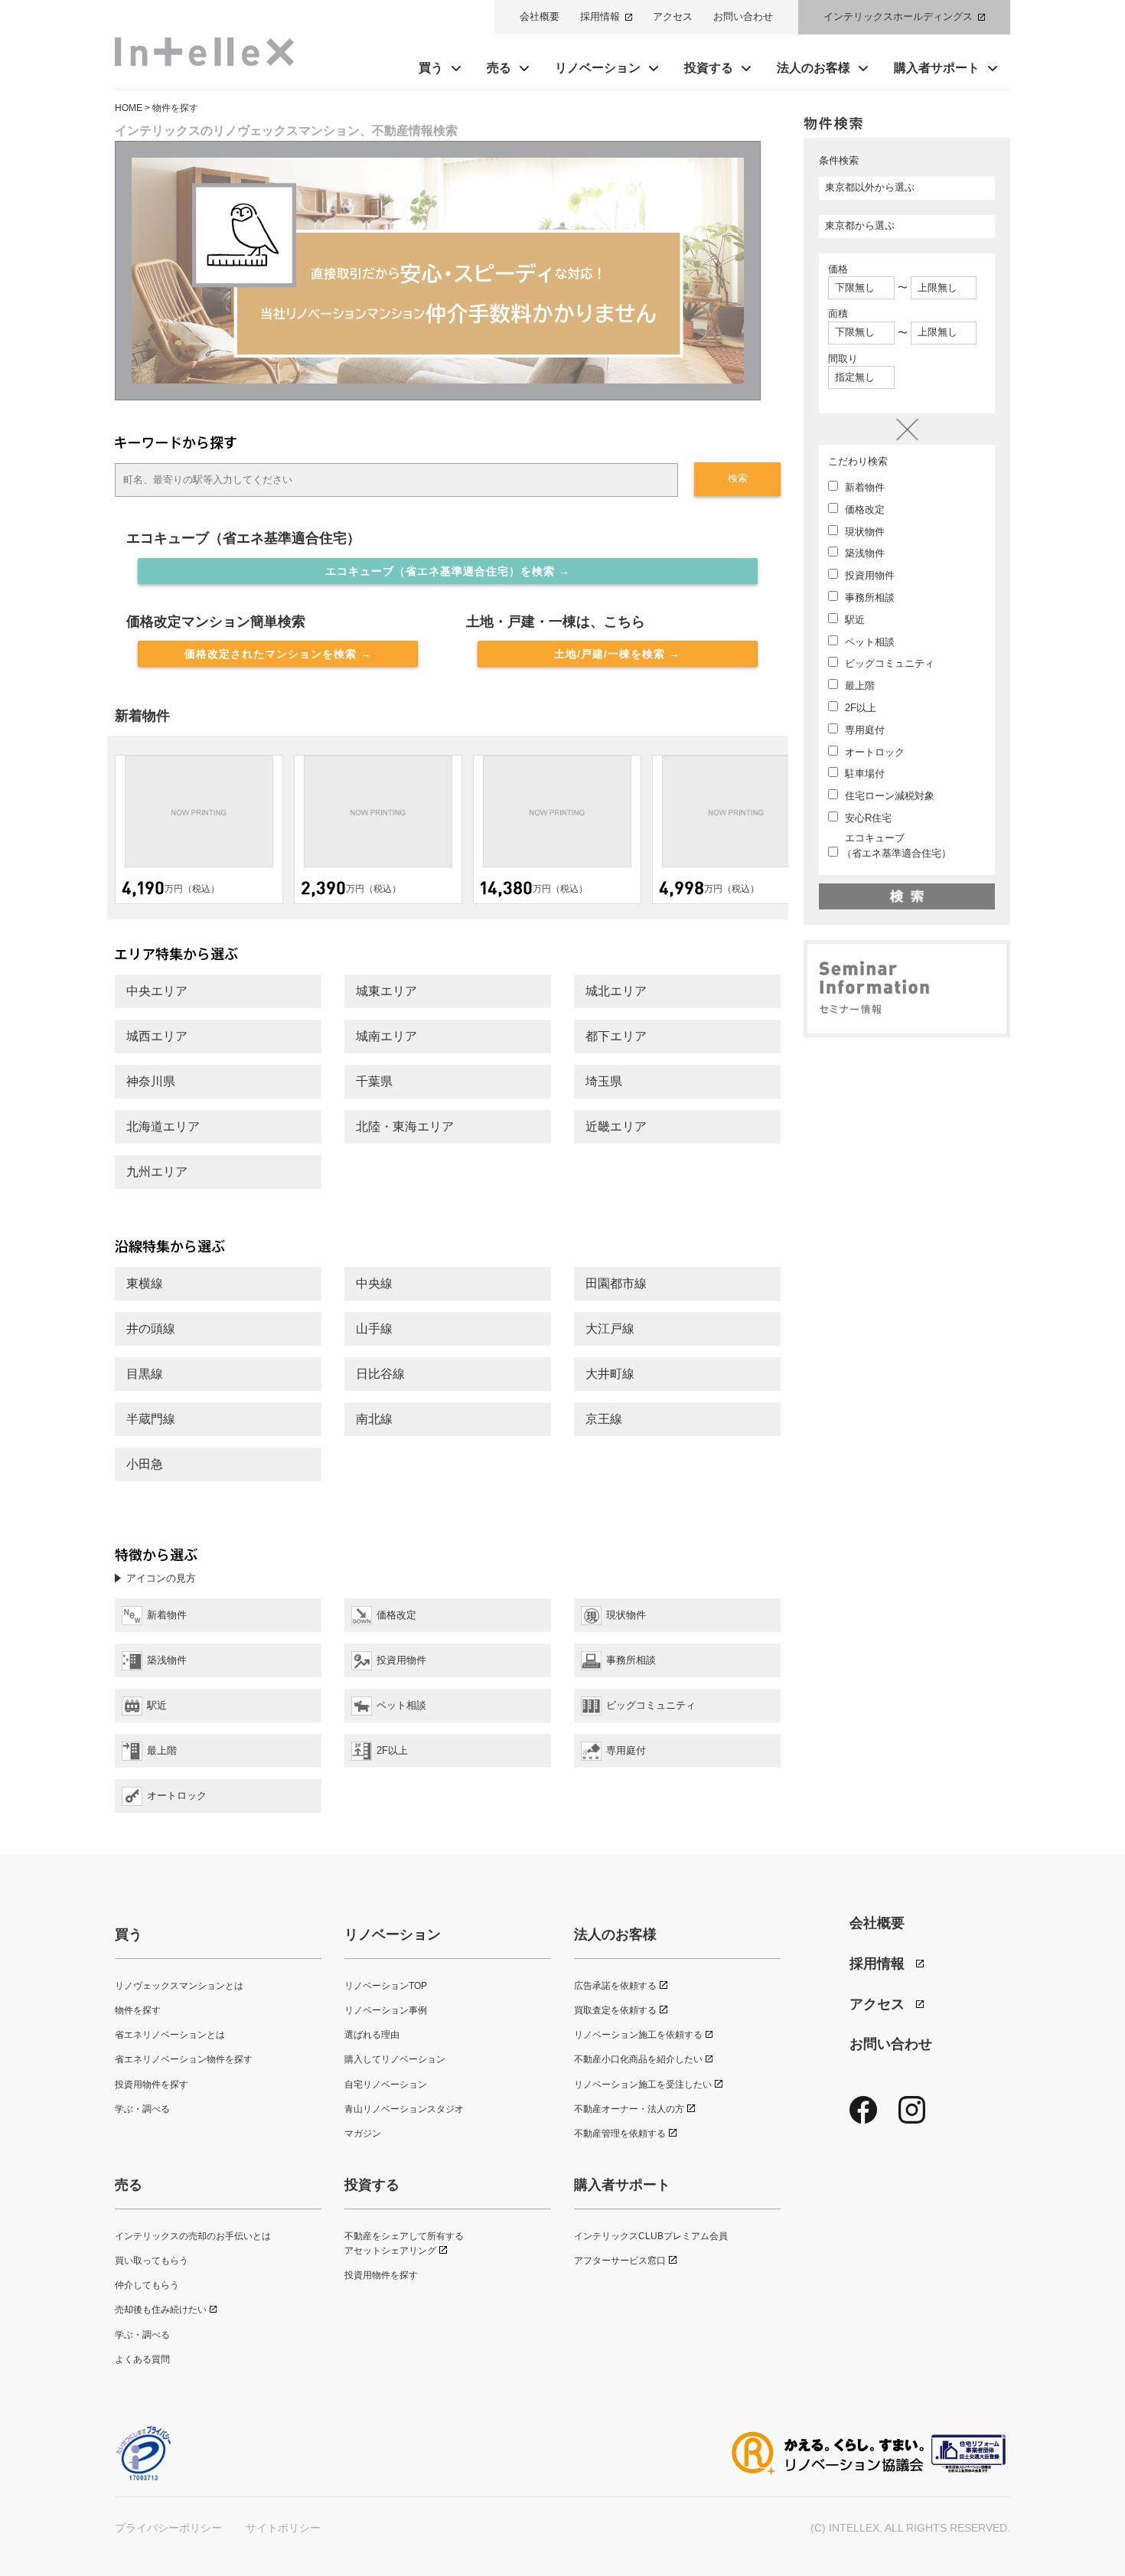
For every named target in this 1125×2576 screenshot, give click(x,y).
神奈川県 (151, 1081)
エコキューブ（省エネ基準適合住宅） (897, 846)
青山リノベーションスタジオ (404, 2109)
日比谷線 (380, 1374)
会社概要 (540, 16)
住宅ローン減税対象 (888, 796)
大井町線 (610, 1374)
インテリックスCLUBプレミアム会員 (651, 2236)
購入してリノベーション (395, 2059)
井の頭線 (151, 1329)
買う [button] (431, 68)
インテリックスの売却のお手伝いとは (193, 2236)
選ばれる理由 (372, 2035)
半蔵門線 (151, 1419)
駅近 (853, 620)
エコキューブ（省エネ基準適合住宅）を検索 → (448, 571)
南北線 (374, 1419)
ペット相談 (868, 642)
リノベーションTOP (386, 1986)
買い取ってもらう (152, 2261)
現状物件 (863, 532)
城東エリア (386, 991)
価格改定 (863, 509)
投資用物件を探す (152, 2085)
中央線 (374, 1283)
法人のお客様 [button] (814, 68)
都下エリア (616, 1036)
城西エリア (157, 1036)
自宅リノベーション (386, 2085)
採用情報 (600, 16)
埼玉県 (604, 1081)
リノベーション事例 (386, 2010)
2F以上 (859, 708)
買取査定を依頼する (615, 2010)
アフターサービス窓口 (620, 2261)
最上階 (858, 686)
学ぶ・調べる (142, 2109)
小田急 (145, 1464)
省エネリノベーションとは (170, 2035)
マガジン (363, 2134)
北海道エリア (163, 1126)
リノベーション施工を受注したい (643, 2085)
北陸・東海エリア (405, 1126)
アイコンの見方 (161, 1578)
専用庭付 (863, 730)
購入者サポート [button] (937, 68)
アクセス (673, 16)
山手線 (374, 1329)
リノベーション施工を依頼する (638, 2035)
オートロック (873, 752)
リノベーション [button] (598, 68)
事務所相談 (868, 597)
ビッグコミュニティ (888, 663)
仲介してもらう (147, 2285)
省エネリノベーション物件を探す (184, 2059)
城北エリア (616, 991)
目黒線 (145, 1374)
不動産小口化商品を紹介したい (638, 2059)
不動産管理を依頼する (620, 2134)
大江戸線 (610, 1329)
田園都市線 (616, 1283)
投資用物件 (868, 575)
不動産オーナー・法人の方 (629, 2109)
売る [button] (499, 68)
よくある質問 (142, 2359)
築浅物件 (863, 553)
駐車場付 (863, 774)
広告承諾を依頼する (615, 1986)
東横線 (145, 1283)
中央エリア (157, 991)
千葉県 (374, 1081)
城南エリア (386, 1036)
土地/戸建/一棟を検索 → (617, 654)
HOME (129, 108)
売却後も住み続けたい (161, 2310)
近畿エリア (616, 1126)
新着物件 (863, 487)
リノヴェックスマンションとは (179, 1986)
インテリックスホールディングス (898, 16)
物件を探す (138, 2010)
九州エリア (157, 1172)
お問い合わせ (743, 16)
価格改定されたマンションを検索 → (278, 654)
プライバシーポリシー (168, 2528)
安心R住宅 (867, 818)
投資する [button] (709, 68)
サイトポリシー (283, 2528)
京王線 (604, 1419)
